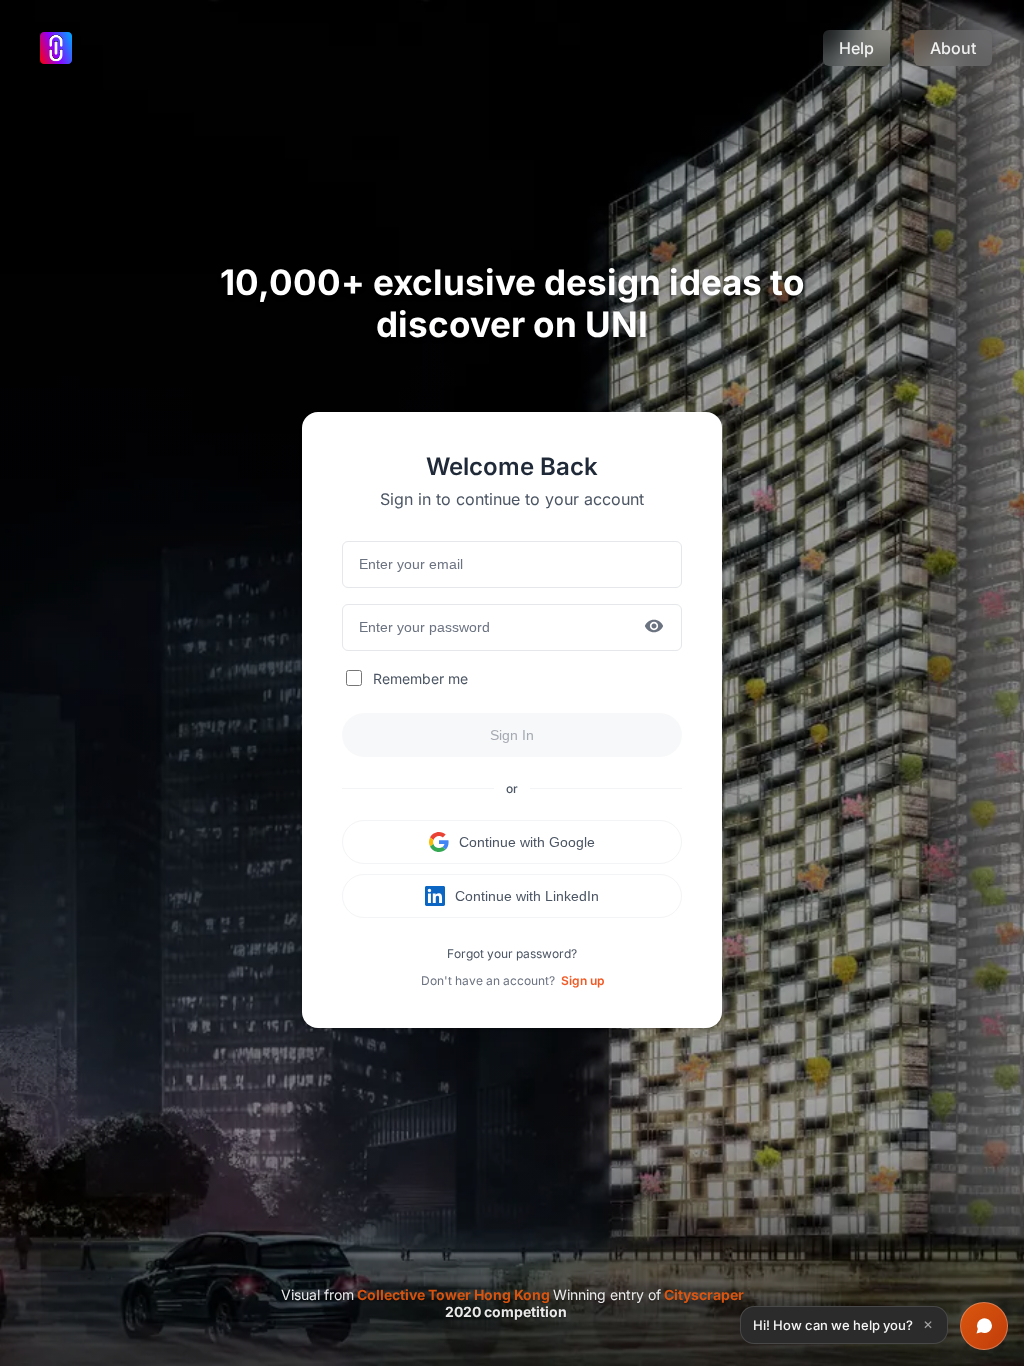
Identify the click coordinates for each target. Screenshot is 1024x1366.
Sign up (582, 980)
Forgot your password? (512, 953)
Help (856, 48)
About (953, 48)
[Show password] (654, 627)
